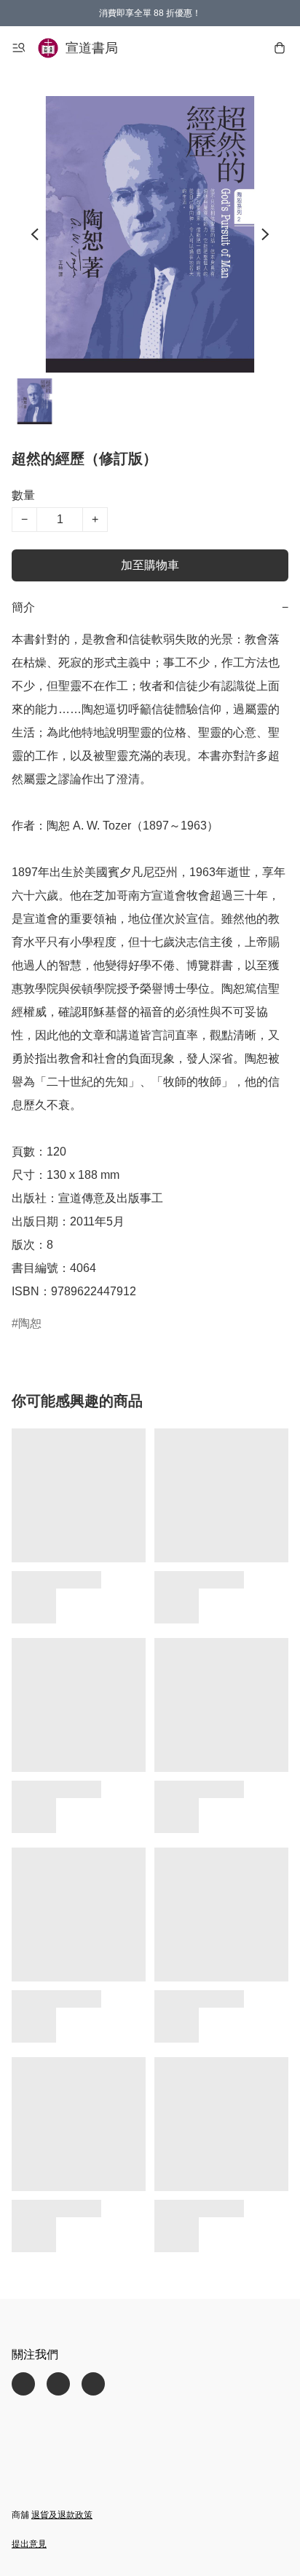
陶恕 (30, 1323)
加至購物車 (150, 565)
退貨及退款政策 (62, 2515)
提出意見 (29, 2544)
